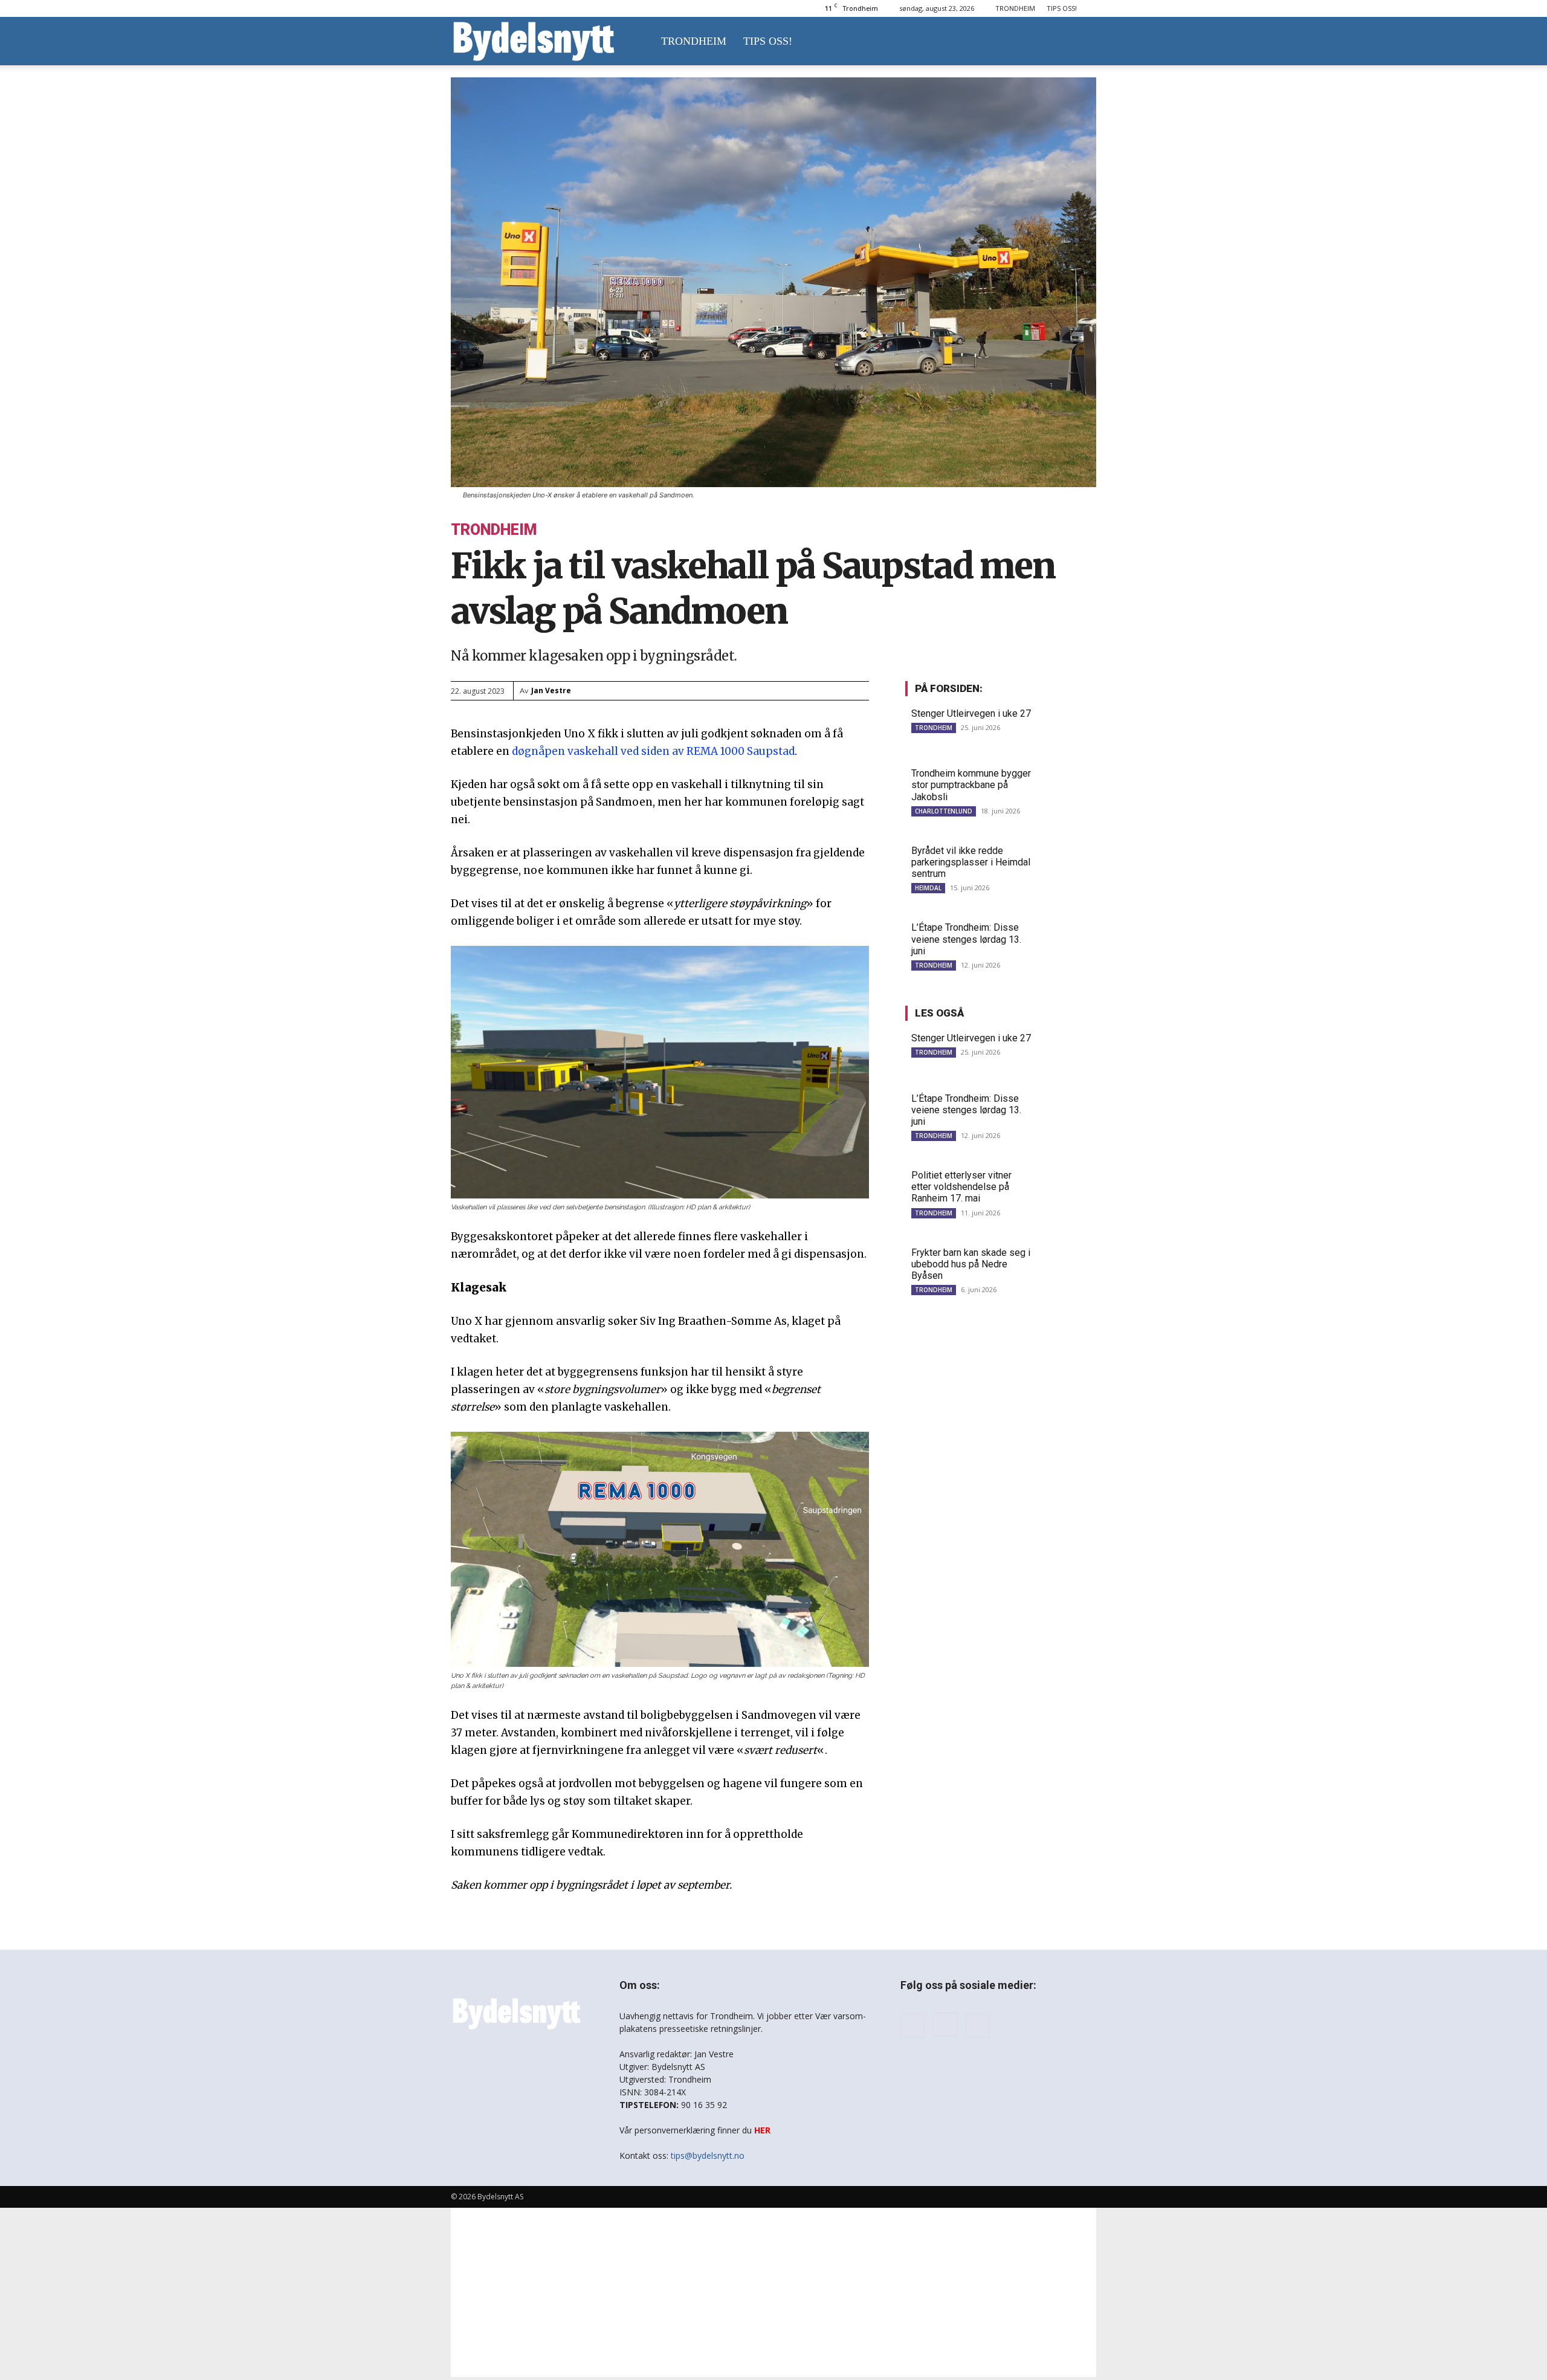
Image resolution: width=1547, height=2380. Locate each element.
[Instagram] (945, 2025)
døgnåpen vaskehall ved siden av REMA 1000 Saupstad (653, 751)
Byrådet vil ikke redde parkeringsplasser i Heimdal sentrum (971, 862)
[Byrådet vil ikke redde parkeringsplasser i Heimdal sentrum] (1067, 864)
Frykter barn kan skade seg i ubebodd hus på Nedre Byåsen (971, 1264)
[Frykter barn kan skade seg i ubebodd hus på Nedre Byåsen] (1067, 1266)
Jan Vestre (551, 690)
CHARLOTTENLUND (944, 811)
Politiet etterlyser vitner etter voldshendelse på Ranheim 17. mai (961, 1187)
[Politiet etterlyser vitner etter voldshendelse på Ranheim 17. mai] (1067, 1188)
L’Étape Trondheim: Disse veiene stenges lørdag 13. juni (966, 939)
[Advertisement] (773, 2292)
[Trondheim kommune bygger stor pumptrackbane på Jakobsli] (1067, 787)
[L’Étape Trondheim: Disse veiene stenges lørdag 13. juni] (1067, 941)
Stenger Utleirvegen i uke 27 (971, 713)
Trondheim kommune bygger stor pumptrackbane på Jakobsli (971, 785)
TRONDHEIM (1015, 8)
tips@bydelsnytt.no (708, 2155)
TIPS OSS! (1062, 8)
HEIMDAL (928, 888)
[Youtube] (978, 2025)
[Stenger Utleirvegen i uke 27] (1067, 727)
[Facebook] (912, 2025)
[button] (1082, 42)
